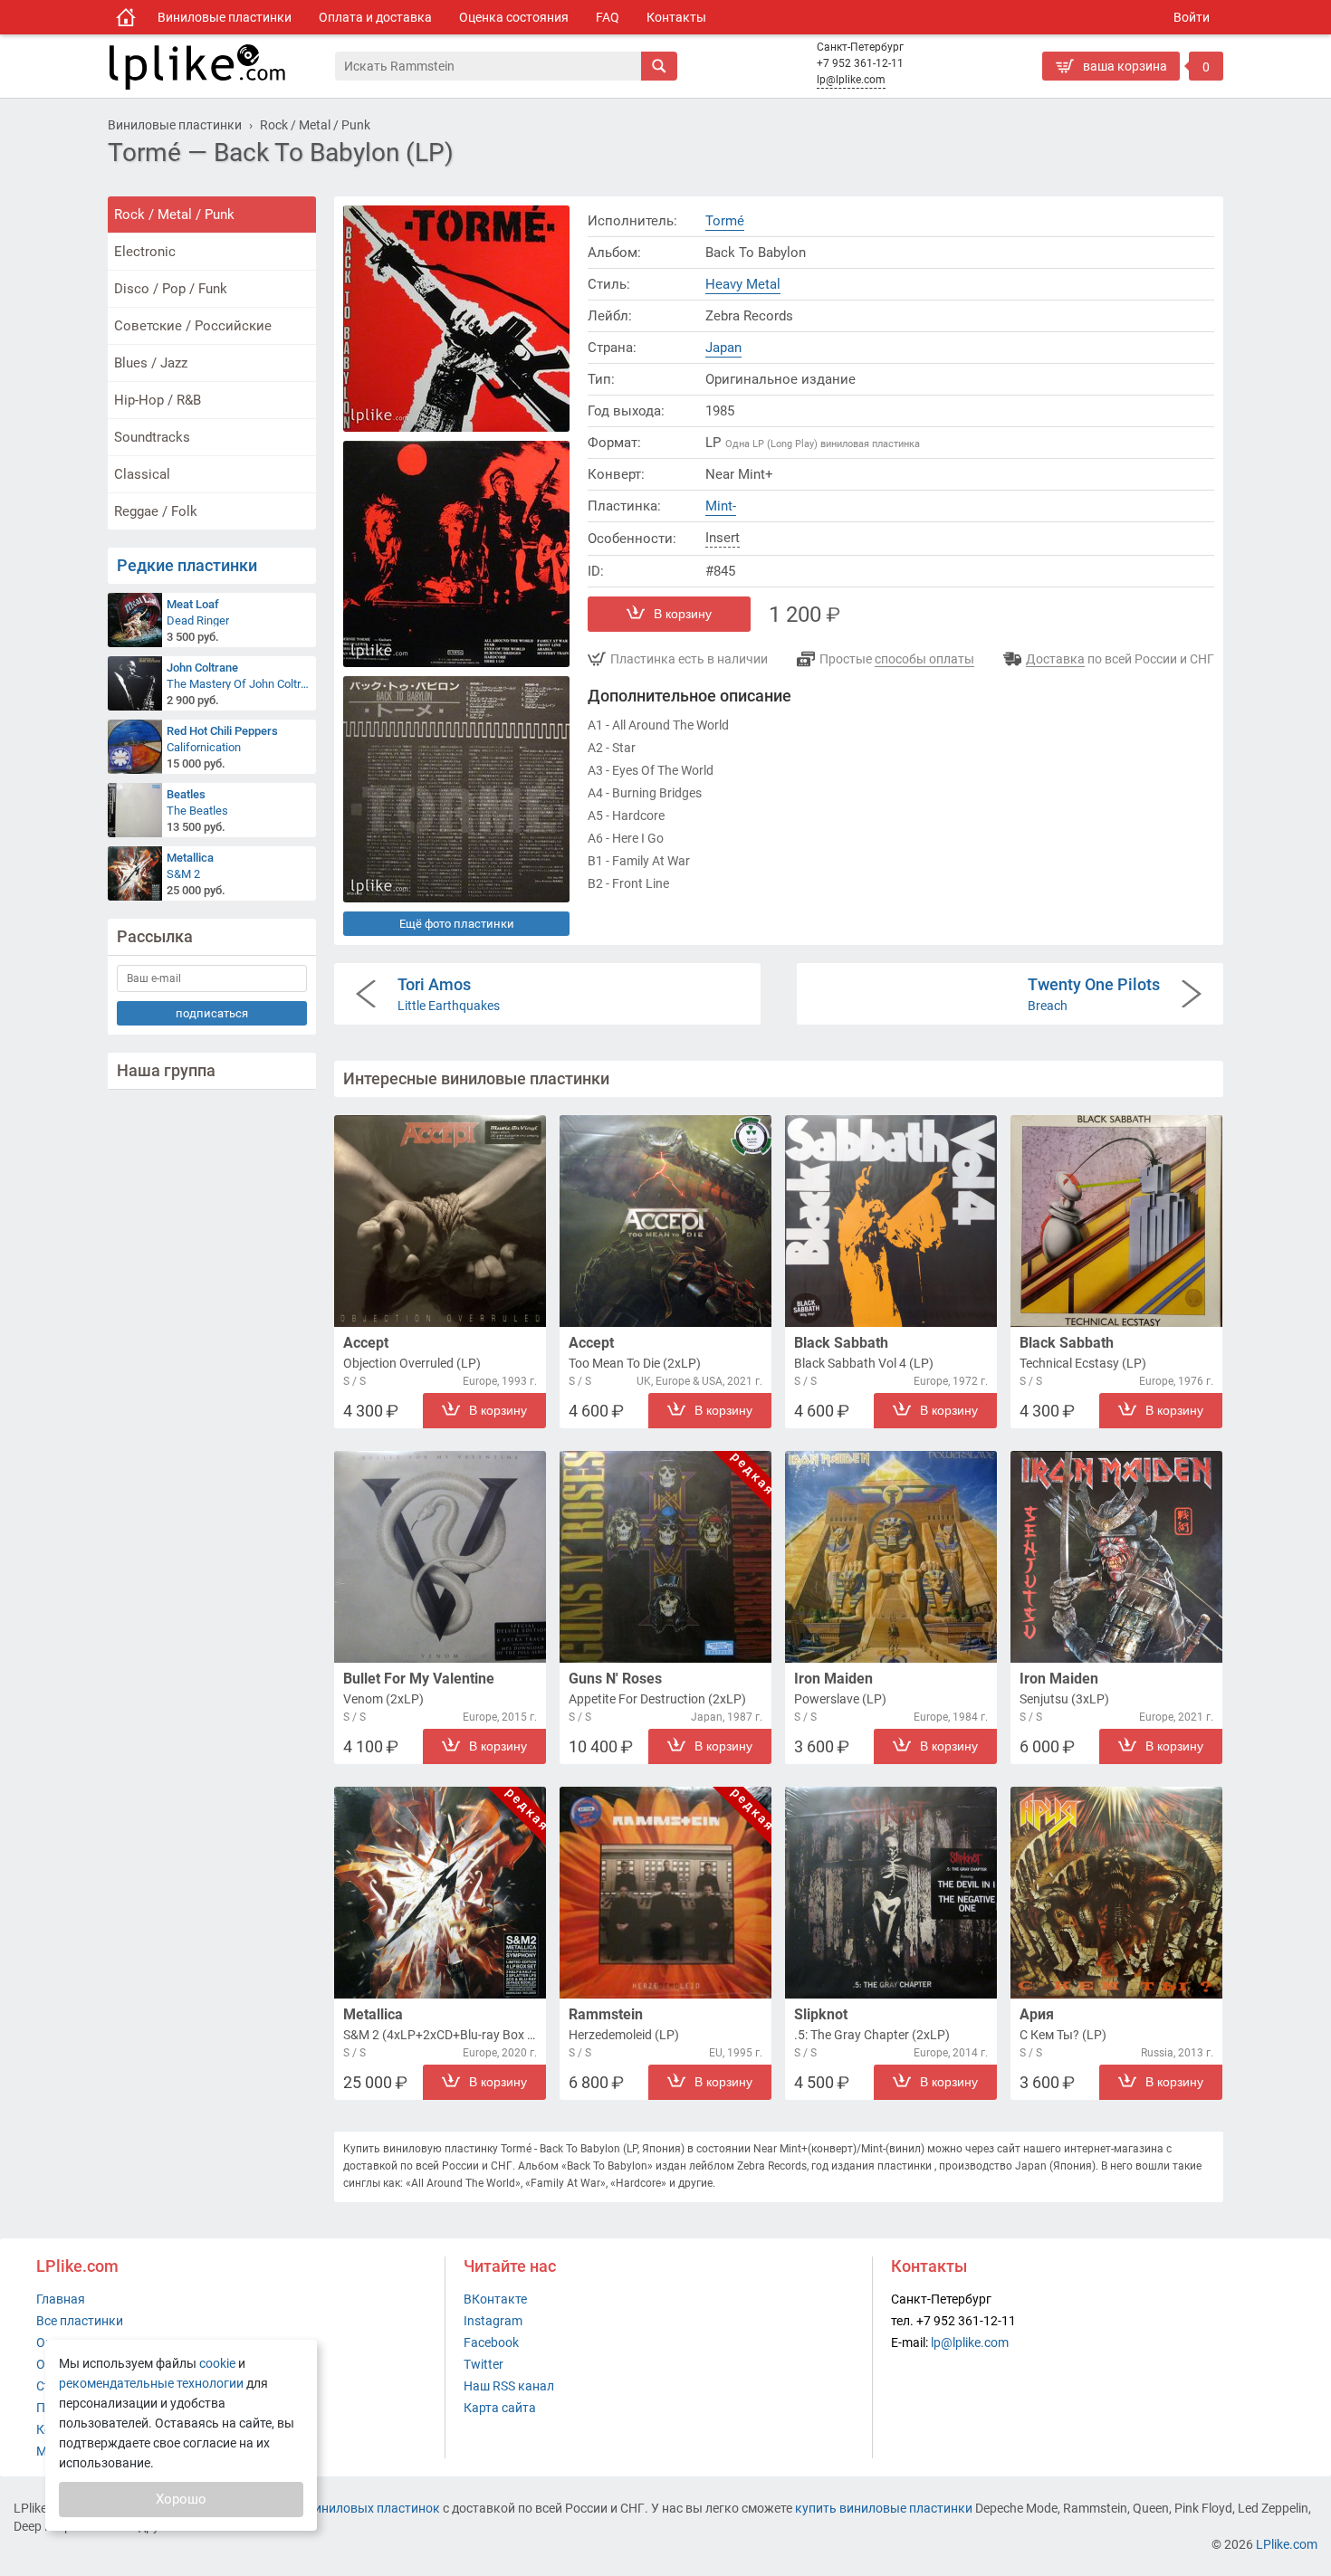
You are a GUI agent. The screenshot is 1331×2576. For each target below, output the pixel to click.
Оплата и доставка (375, 17)
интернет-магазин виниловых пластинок (319, 2508)
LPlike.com (1287, 2544)
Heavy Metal (743, 284)
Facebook (491, 2342)
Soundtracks (152, 437)
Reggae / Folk (156, 511)
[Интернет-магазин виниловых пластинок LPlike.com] (221, 66)
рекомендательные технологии (151, 2383)
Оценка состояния (514, 17)
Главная (61, 2299)
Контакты (676, 17)
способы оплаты (924, 659)
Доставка (1055, 659)
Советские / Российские (193, 326)
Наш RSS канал (509, 2386)
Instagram (493, 2321)
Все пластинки (80, 2321)
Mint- (721, 506)
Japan (723, 348)
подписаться (212, 1013)
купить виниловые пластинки (884, 2508)
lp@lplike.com (851, 80)
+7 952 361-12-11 (860, 63)
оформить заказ (1096, 95)
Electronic (145, 252)
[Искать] (659, 66)
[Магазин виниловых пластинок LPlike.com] (126, 17)
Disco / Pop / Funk (171, 289)
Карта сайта (500, 2408)
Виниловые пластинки (225, 17)
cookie (217, 2363)
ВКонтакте (495, 2299)
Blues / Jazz (151, 363)
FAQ (608, 17)
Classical (142, 474)
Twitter (484, 2364)
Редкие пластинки (187, 565)
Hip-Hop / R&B (158, 400)
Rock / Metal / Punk (174, 215)
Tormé (725, 221)
